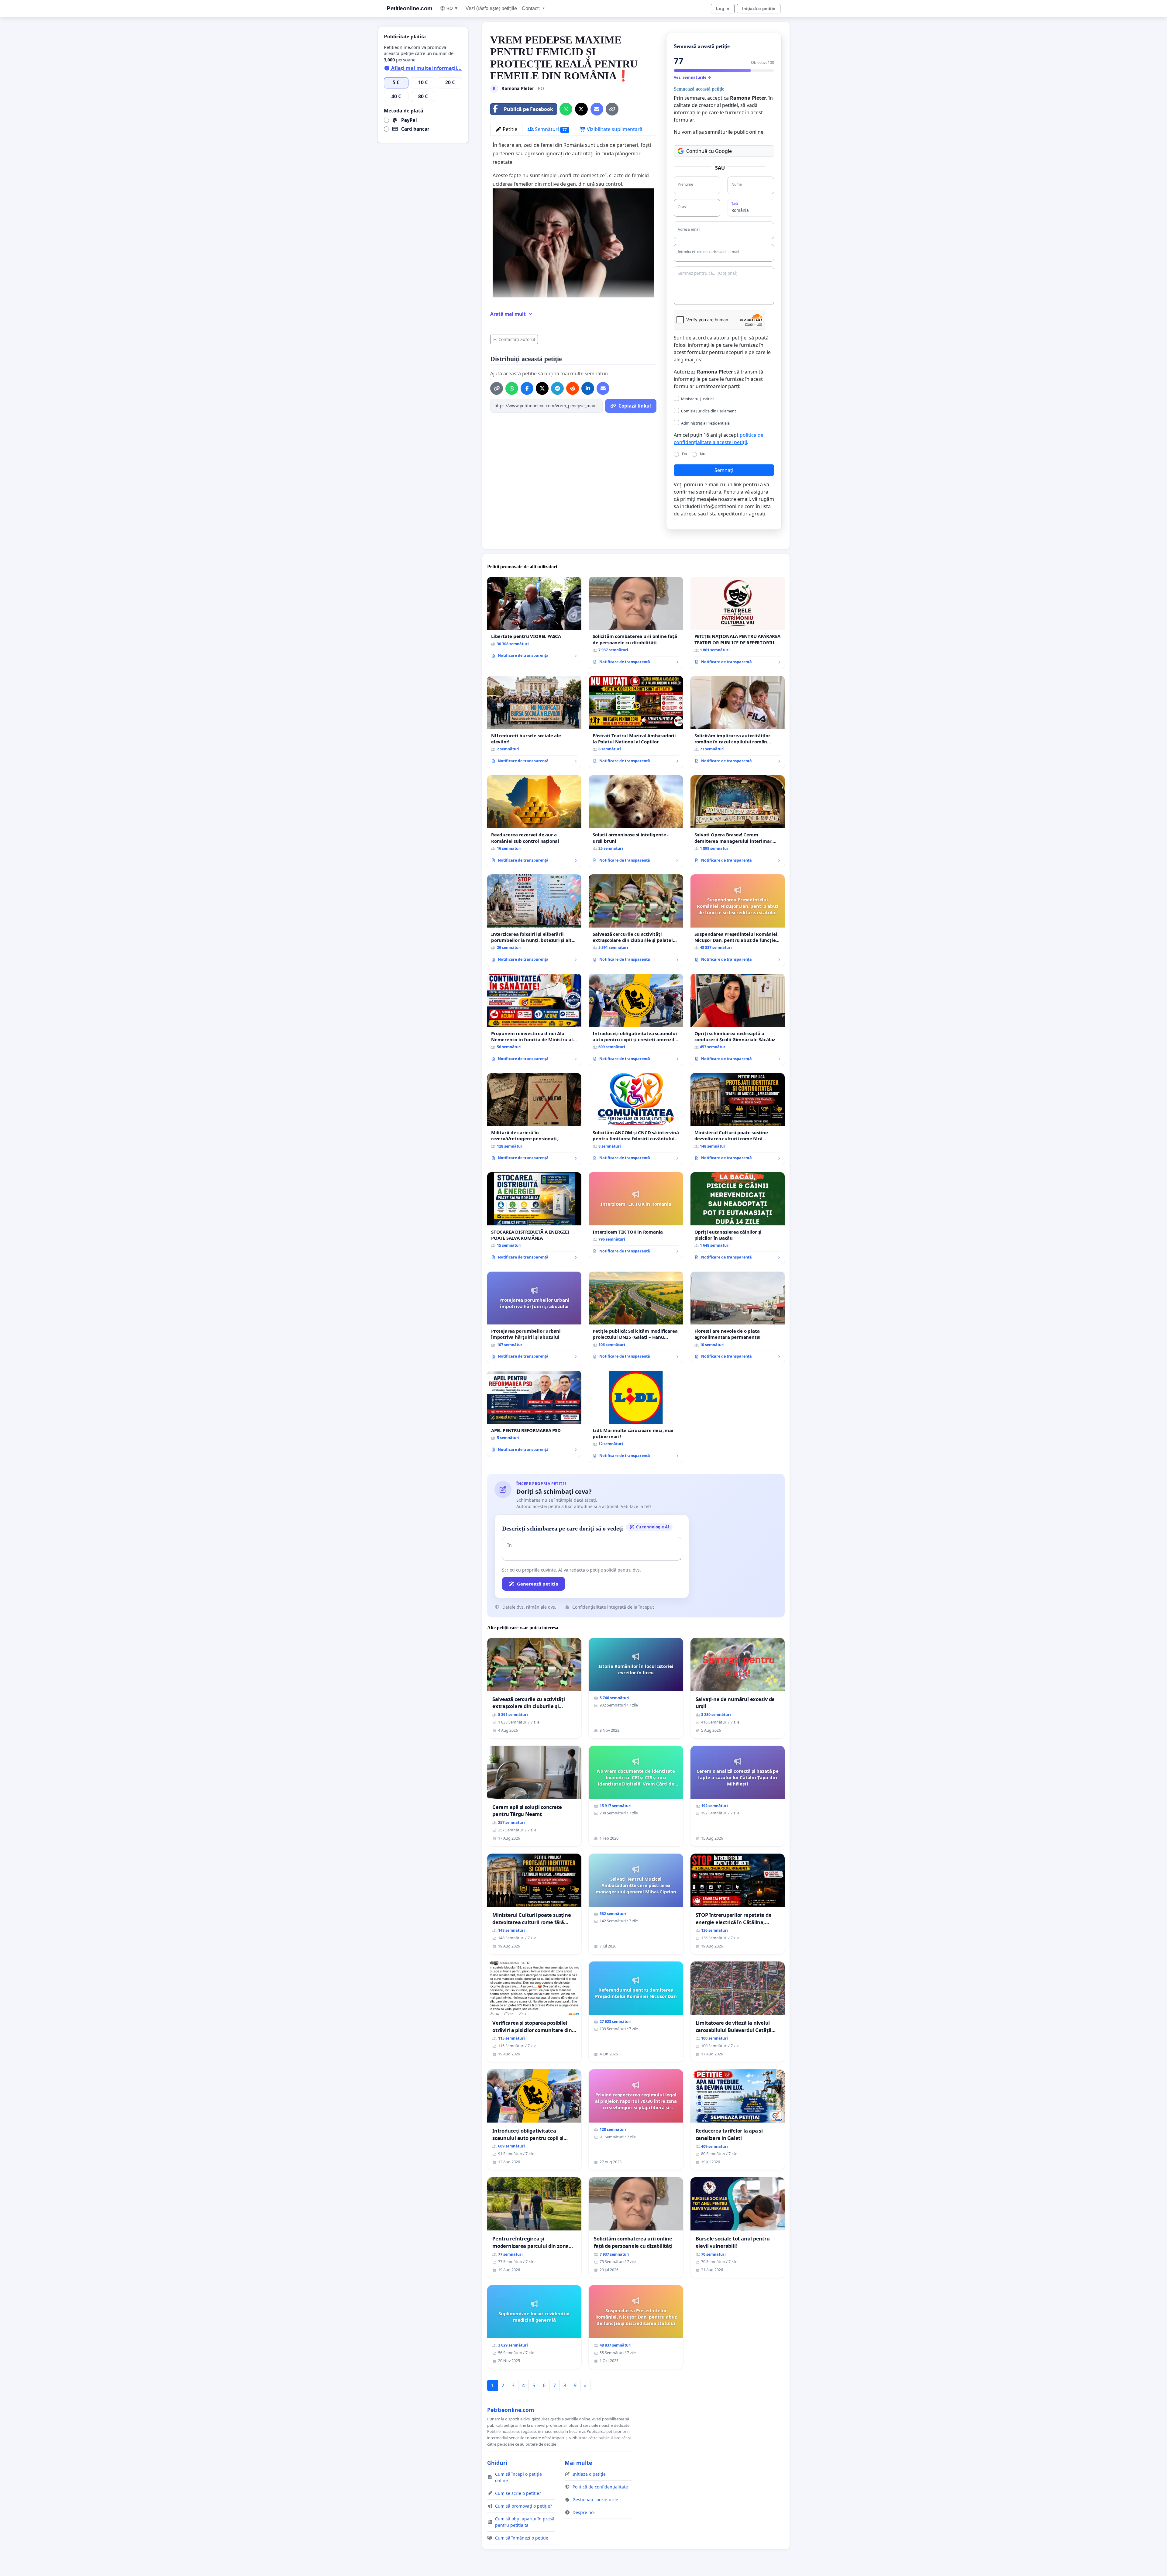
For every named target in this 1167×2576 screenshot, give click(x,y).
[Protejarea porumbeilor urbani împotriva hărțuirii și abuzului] (534, 1318)
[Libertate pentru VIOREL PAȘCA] (534, 620)
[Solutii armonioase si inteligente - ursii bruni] (636, 821)
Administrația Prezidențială (705, 423)
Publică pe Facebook (528, 109)
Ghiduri (497, 2463)
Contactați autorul (517, 339)
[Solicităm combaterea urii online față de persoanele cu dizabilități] (636, 623)
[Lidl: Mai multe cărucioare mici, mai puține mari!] (636, 1417)
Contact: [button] (531, 8)
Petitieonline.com (410, 8)
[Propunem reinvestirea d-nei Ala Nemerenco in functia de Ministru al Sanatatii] (534, 1020)
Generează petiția (538, 1584)
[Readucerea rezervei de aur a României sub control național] (534, 821)
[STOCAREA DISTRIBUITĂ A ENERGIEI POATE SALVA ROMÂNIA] (534, 1218)
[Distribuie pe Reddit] (573, 388)
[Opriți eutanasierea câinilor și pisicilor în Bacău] (738, 1218)
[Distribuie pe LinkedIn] (588, 388)
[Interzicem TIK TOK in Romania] (636, 1215)
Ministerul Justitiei (697, 399)
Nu (703, 454)
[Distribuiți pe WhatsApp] (566, 109)
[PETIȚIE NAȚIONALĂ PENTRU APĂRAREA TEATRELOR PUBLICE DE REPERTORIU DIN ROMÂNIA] (738, 623)
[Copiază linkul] (612, 109)
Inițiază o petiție (759, 9)
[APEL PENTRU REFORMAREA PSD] (534, 1414)
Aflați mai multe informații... (426, 68)
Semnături (550, 129)
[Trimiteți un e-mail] (597, 109)
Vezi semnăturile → (692, 77)
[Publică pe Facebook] (527, 388)
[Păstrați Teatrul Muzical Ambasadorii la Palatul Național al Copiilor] (636, 722)
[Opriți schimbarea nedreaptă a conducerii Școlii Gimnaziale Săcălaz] (738, 1020)
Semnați (724, 470)
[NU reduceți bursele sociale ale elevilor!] (534, 722)
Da (684, 454)
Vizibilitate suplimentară (614, 129)
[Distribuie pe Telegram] (557, 388)
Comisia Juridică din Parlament (709, 411)
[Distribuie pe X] (581, 109)
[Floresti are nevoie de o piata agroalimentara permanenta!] (738, 1318)
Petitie (509, 129)
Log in (723, 9)
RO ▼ (452, 8)
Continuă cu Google (709, 151)
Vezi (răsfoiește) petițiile (491, 8)
